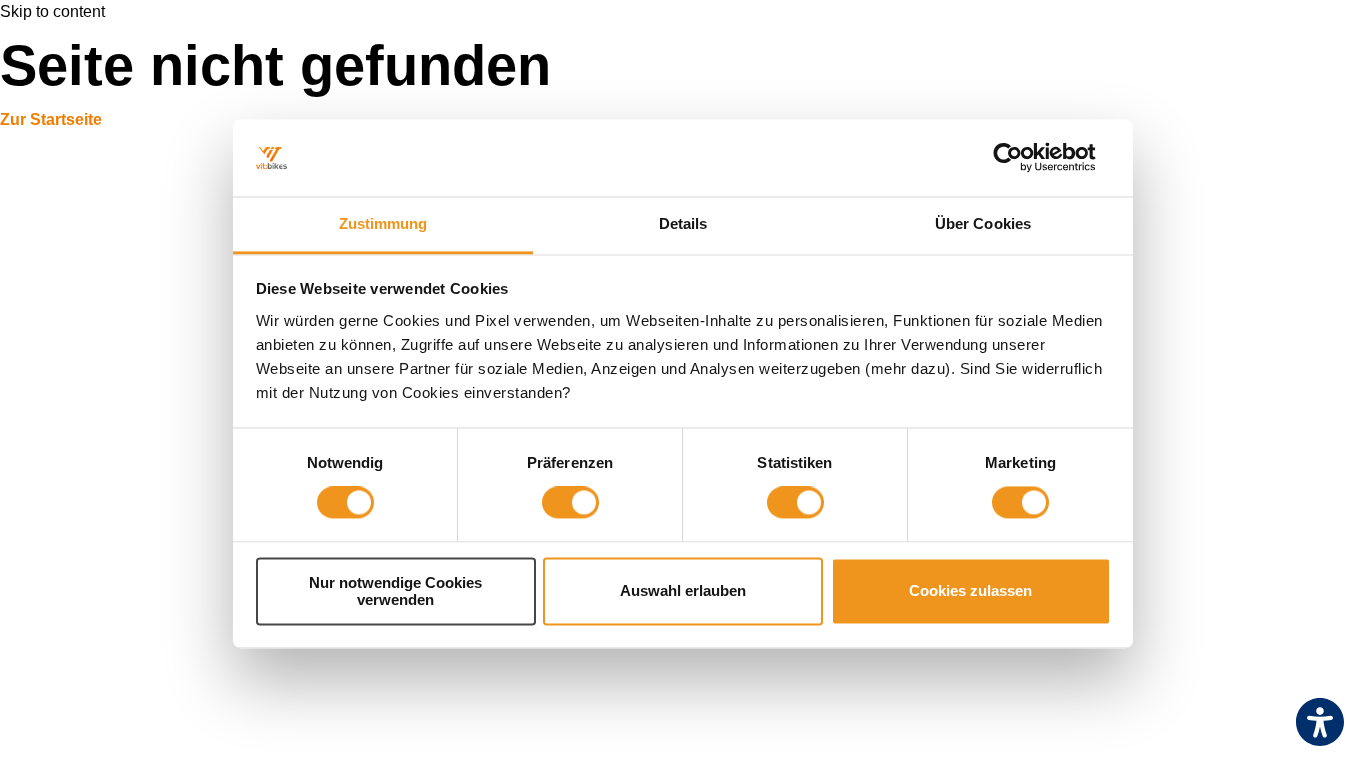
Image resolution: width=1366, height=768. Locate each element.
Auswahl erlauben (683, 591)
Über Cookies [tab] (983, 223)
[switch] (570, 503)
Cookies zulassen (970, 591)
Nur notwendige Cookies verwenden (395, 591)
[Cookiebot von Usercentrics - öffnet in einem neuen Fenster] (1023, 158)
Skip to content (52, 11)
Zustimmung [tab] (383, 223)
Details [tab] (683, 223)
